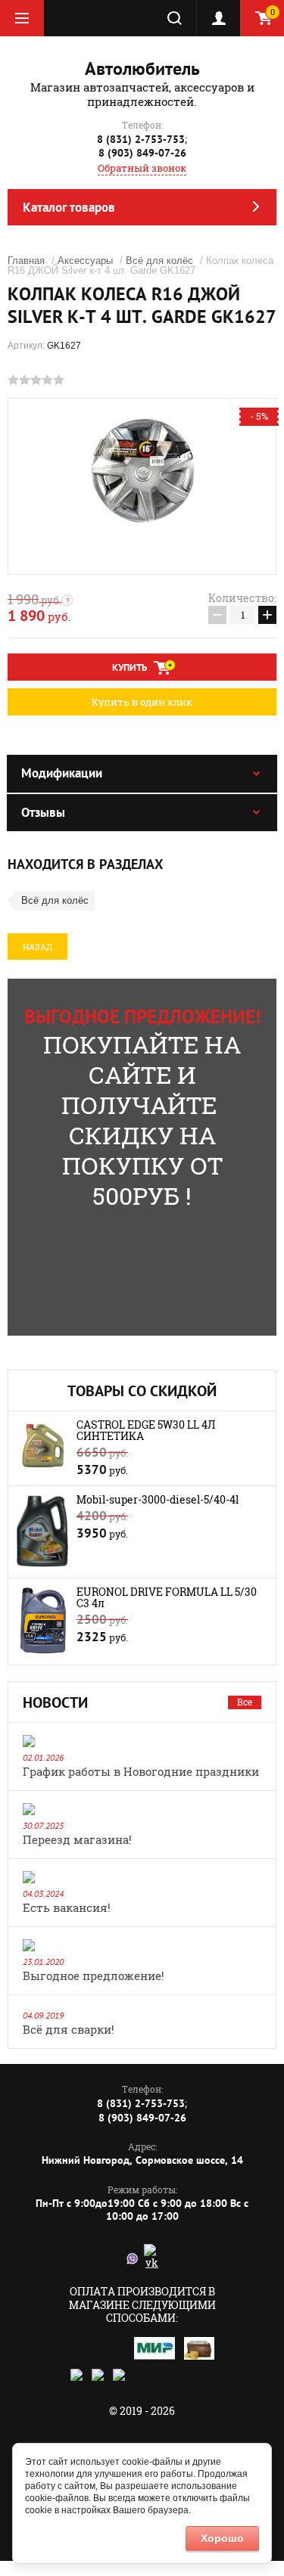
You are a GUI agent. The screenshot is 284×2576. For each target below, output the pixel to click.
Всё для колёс (159, 261)
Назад (37, 947)
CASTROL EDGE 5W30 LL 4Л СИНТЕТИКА (146, 1430)
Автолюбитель (142, 68)
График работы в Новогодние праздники (141, 1771)
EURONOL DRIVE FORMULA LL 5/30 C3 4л (167, 1597)
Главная (26, 261)
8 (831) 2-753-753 (141, 139)
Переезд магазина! (77, 1839)
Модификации (62, 773)
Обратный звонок (142, 168)
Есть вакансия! (67, 1907)
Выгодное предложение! (94, 1975)
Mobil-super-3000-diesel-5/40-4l (158, 1499)
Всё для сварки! (69, 2029)
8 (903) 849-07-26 (142, 153)
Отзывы (43, 812)
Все (245, 1702)
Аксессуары (85, 261)
